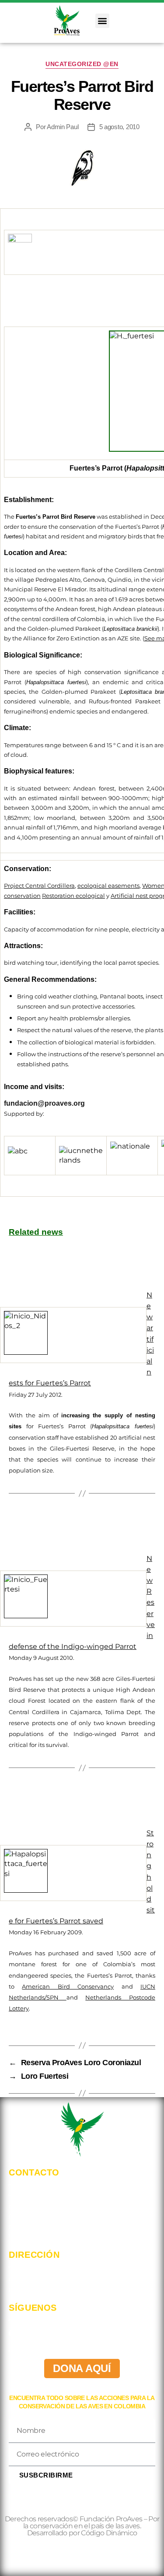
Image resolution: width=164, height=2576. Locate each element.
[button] (103, 21)
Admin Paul (63, 127)
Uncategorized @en (82, 64)
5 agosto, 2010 (119, 127)
